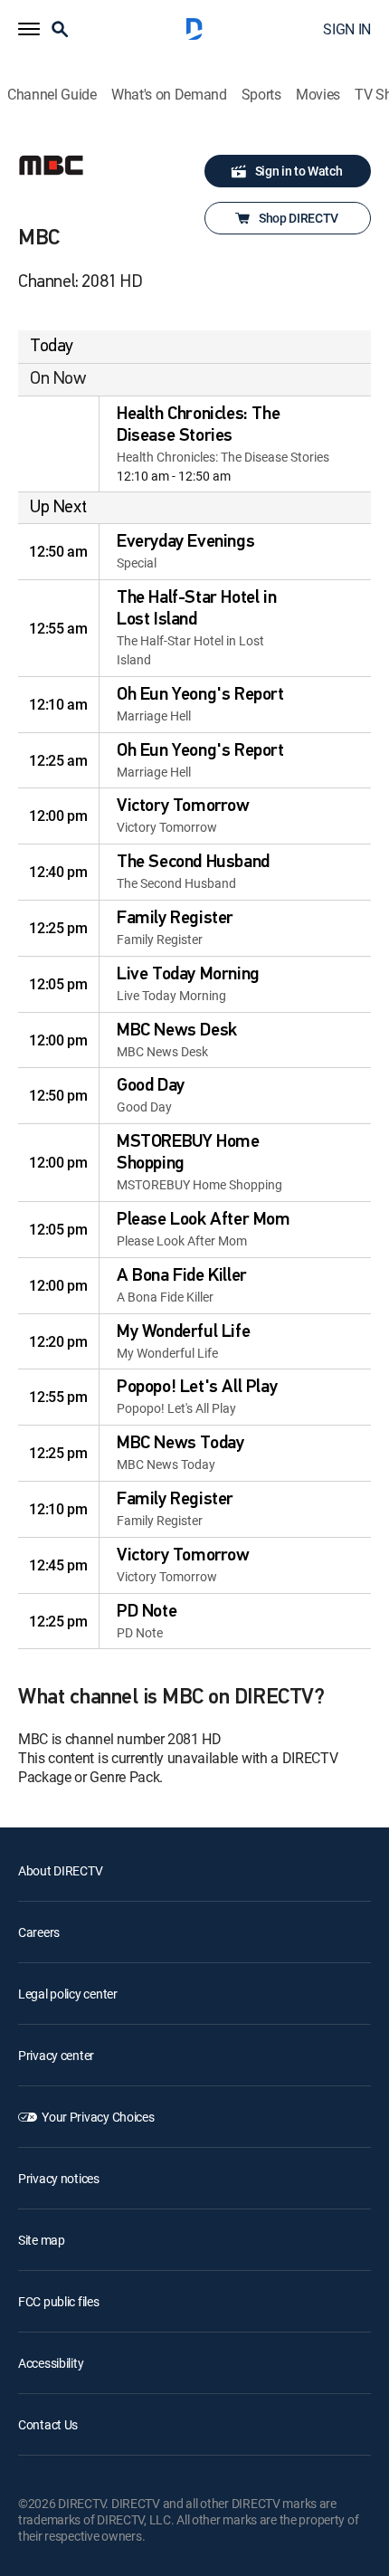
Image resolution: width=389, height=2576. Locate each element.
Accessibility (51, 2363)
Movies (318, 95)
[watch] (59, 444)
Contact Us (48, 2424)
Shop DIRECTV (299, 218)
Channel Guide (52, 95)
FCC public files (59, 2301)
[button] (29, 29)
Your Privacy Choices (98, 2117)
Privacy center (56, 2055)
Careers (39, 1932)
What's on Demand (169, 95)
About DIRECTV (60, 1870)
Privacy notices (59, 2178)
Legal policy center (68, 1994)
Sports (261, 95)
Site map (42, 2240)
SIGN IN (347, 29)
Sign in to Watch (299, 171)
